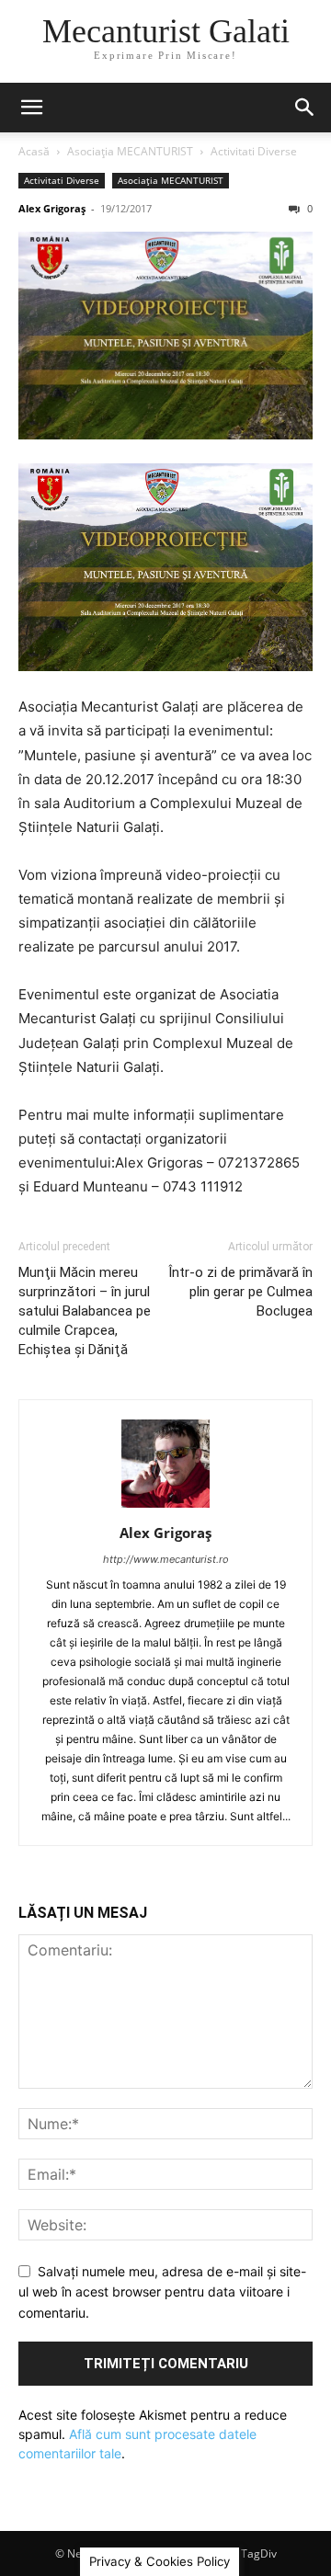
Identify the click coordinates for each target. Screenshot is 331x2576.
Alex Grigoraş (52, 208)
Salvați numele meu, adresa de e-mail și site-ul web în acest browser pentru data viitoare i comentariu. (162, 2292)
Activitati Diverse (254, 151)
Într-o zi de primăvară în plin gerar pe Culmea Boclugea (240, 1292)
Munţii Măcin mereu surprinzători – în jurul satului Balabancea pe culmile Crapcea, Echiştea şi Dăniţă (85, 1311)
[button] (31, 108)
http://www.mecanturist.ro (166, 1559)
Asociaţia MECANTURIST (130, 151)
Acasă (34, 151)
